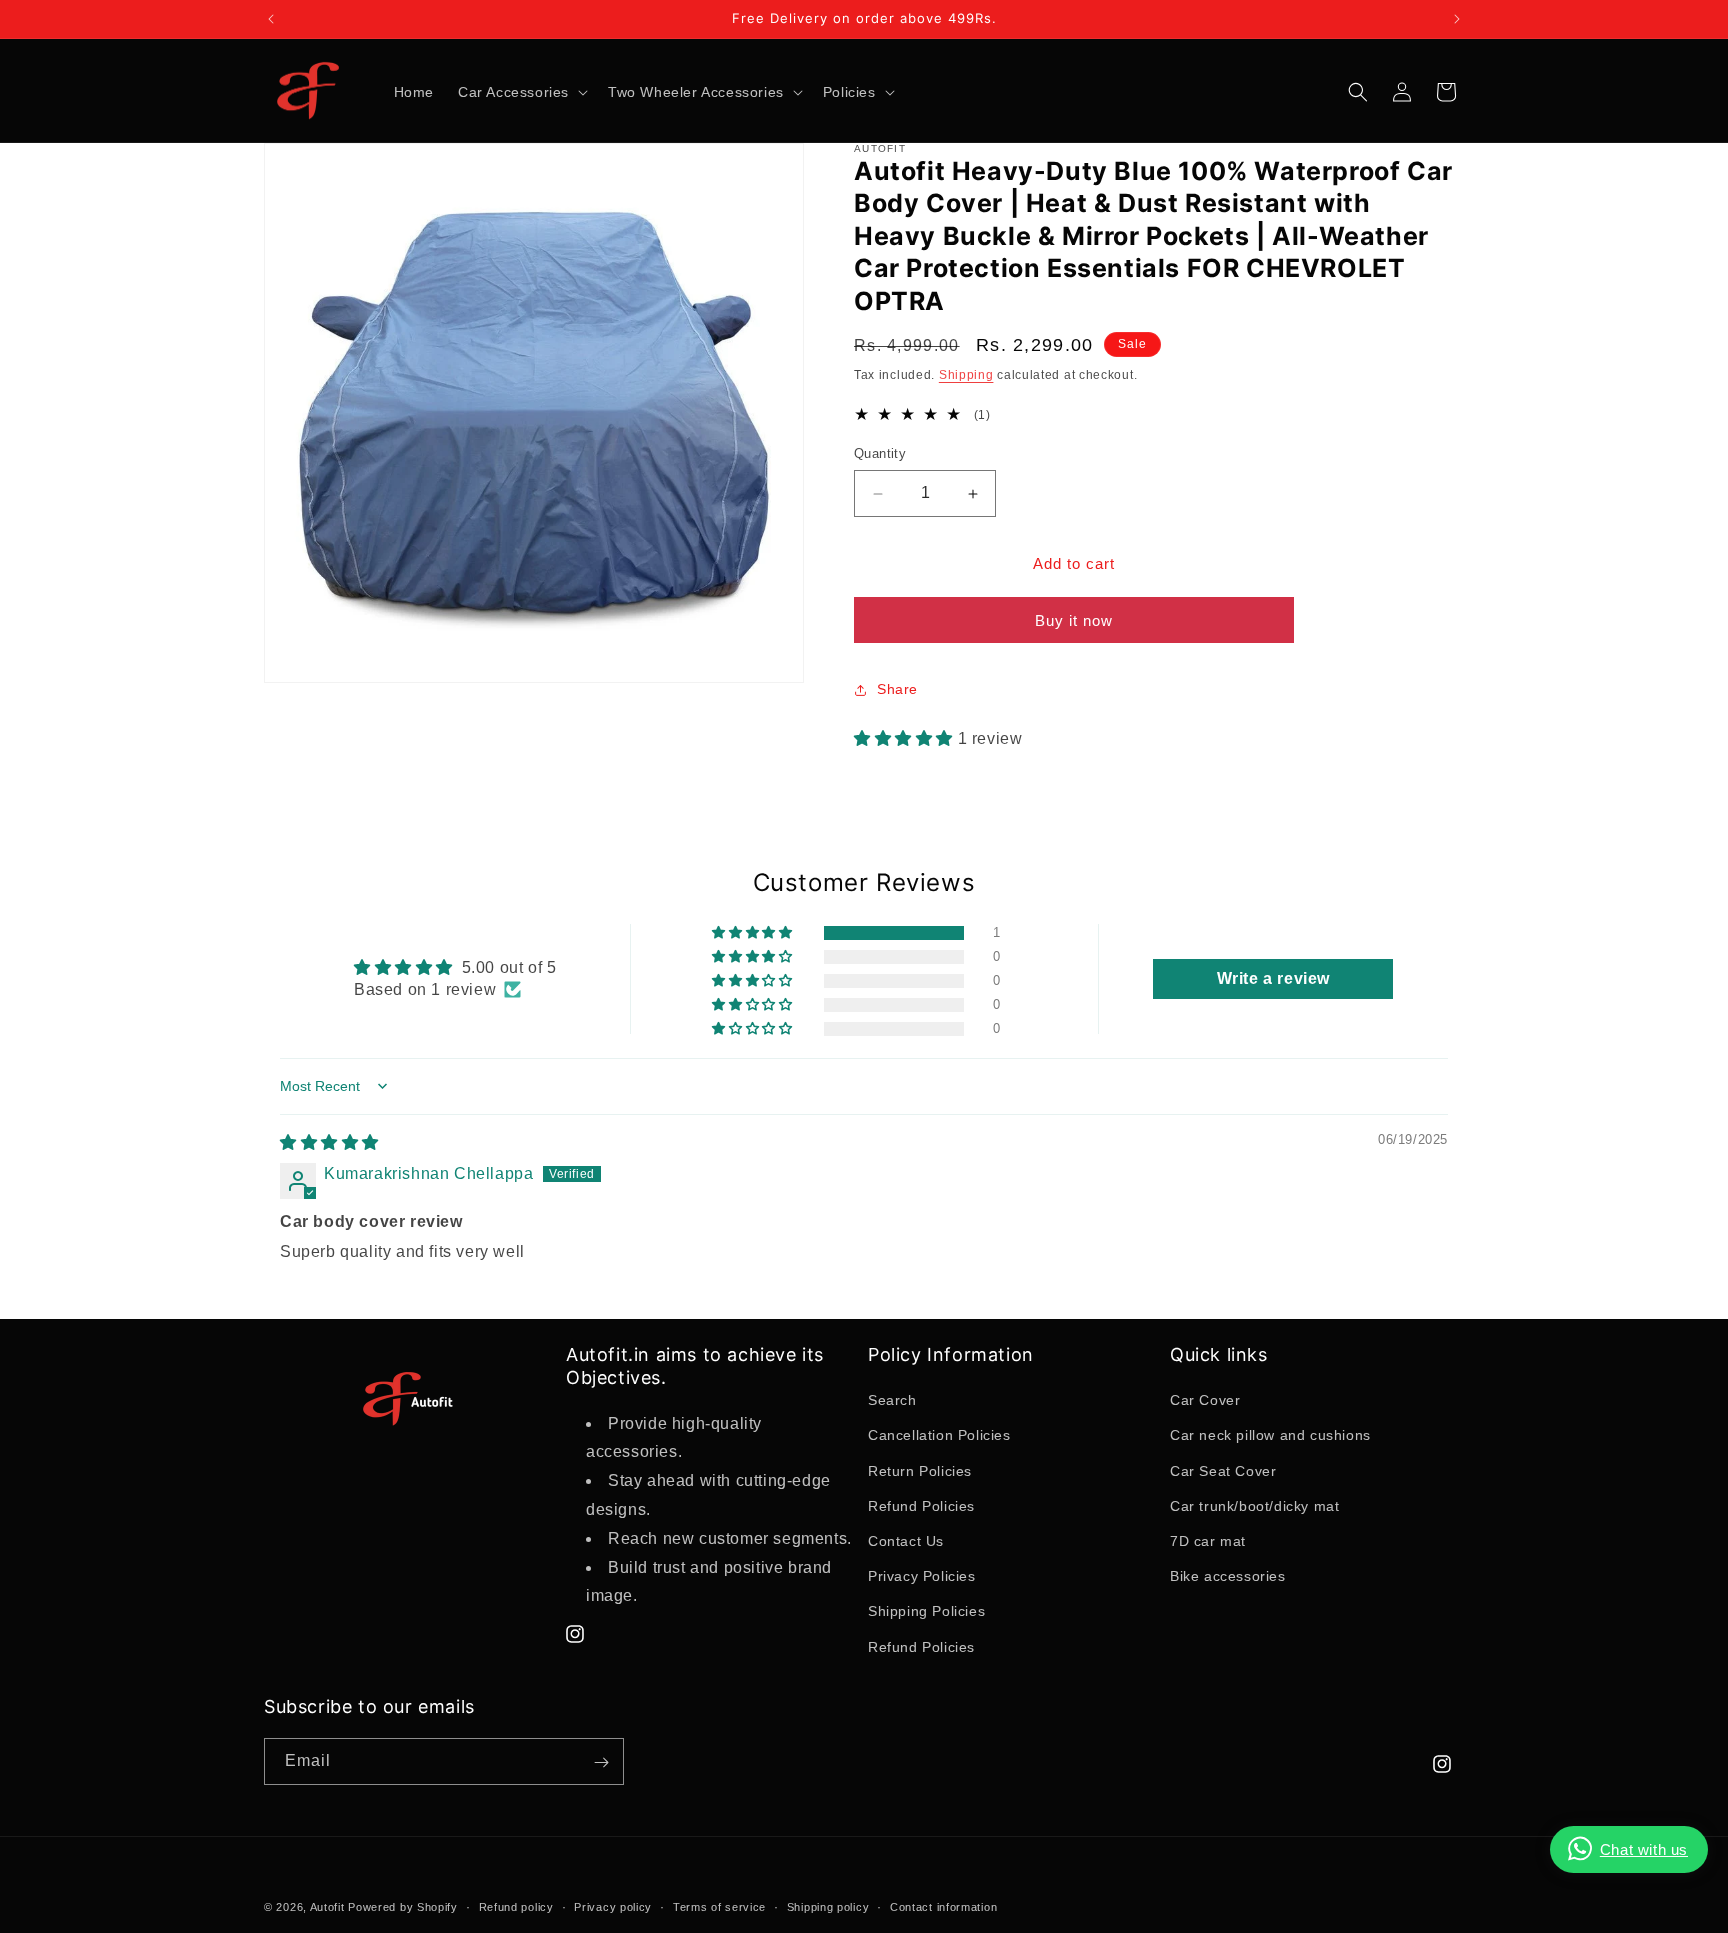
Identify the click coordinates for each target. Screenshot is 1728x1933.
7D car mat (1208, 1541)
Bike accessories (1228, 1577)
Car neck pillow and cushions (1270, 1436)
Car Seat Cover (1223, 1471)
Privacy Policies (922, 1577)
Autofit (327, 1907)
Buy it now (1074, 620)
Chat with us (1644, 1849)
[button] (521, 92)
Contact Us (906, 1541)
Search (892, 1401)
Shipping (966, 376)
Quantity (880, 454)
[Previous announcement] (271, 19)
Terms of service (719, 1906)
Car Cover (1205, 1401)
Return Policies (920, 1471)
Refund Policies (921, 1506)
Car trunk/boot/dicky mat (1254, 1506)
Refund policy (516, 1906)
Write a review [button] (1273, 977)
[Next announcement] (1457, 19)
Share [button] (897, 690)
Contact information (943, 1906)
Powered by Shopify (403, 1907)
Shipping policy (828, 1906)
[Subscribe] (601, 1762)
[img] (329, 1142)
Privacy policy (613, 1906)
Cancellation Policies (939, 1436)
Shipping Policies (926, 1612)
